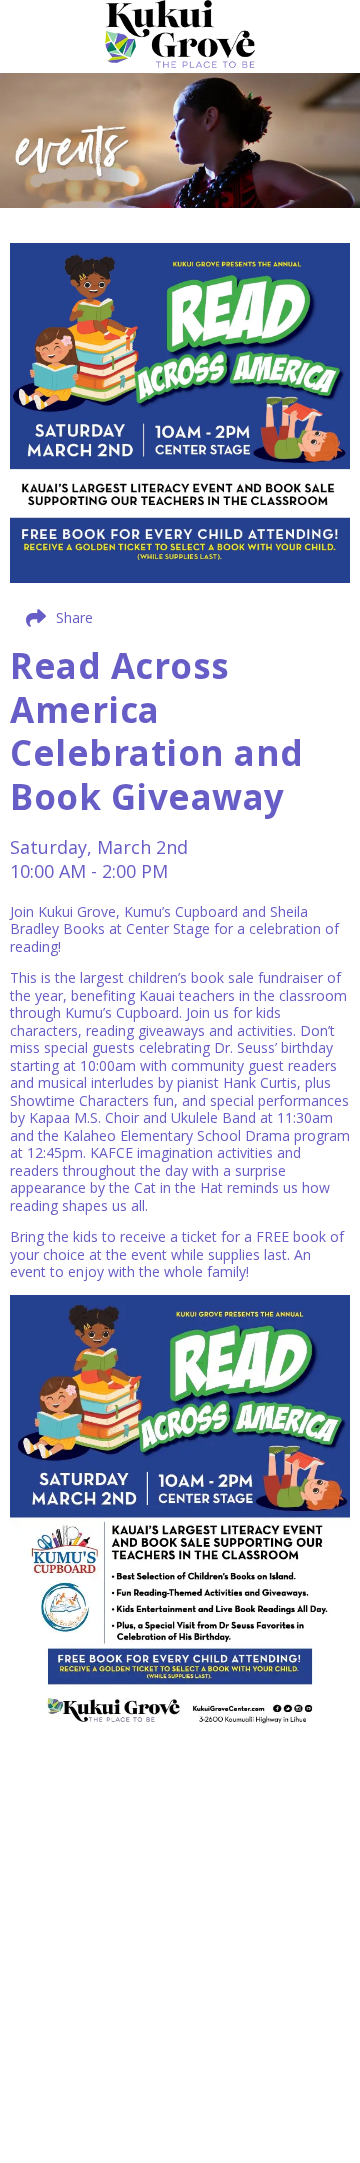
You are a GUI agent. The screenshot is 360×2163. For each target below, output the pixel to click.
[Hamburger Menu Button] (325, 44)
